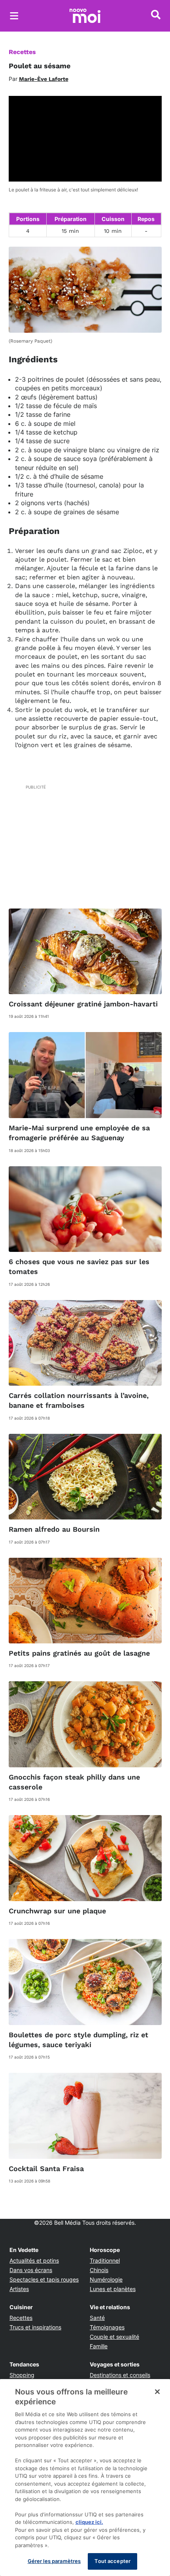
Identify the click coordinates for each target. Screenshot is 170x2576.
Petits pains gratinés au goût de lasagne (79, 1653)
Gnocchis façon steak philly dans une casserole (74, 1782)
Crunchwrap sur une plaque (57, 1911)
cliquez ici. (89, 2522)
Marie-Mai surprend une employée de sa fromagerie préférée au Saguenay (79, 1133)
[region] (85, 2478)
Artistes (19, 2289)
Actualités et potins (34, 2260)
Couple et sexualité (114, 2337)
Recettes (22, 52)
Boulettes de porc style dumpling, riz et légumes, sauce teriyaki (78, 2040)
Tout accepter (112, 2561)
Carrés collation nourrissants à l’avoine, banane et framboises (79, 1400)
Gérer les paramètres (54, 2561)
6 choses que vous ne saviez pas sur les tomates (79, 1266)
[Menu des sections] (14, 16)
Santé (97, 2318)
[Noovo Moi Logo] (85, 16)
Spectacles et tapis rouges (44, 2279)
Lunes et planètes (113, 2289)
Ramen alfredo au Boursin (54, 1529)
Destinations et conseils (120, 2375)
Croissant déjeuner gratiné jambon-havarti (83, 1004)
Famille (99, 2346)
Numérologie (106, 2279)
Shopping (22, 2375)
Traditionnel (105, 2260)
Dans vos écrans (31, 2270)
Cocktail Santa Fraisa (46, 2169)
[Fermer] (157, 2392)
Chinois (99, 2270)
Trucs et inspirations (35, 2327)
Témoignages (107, 2327)
